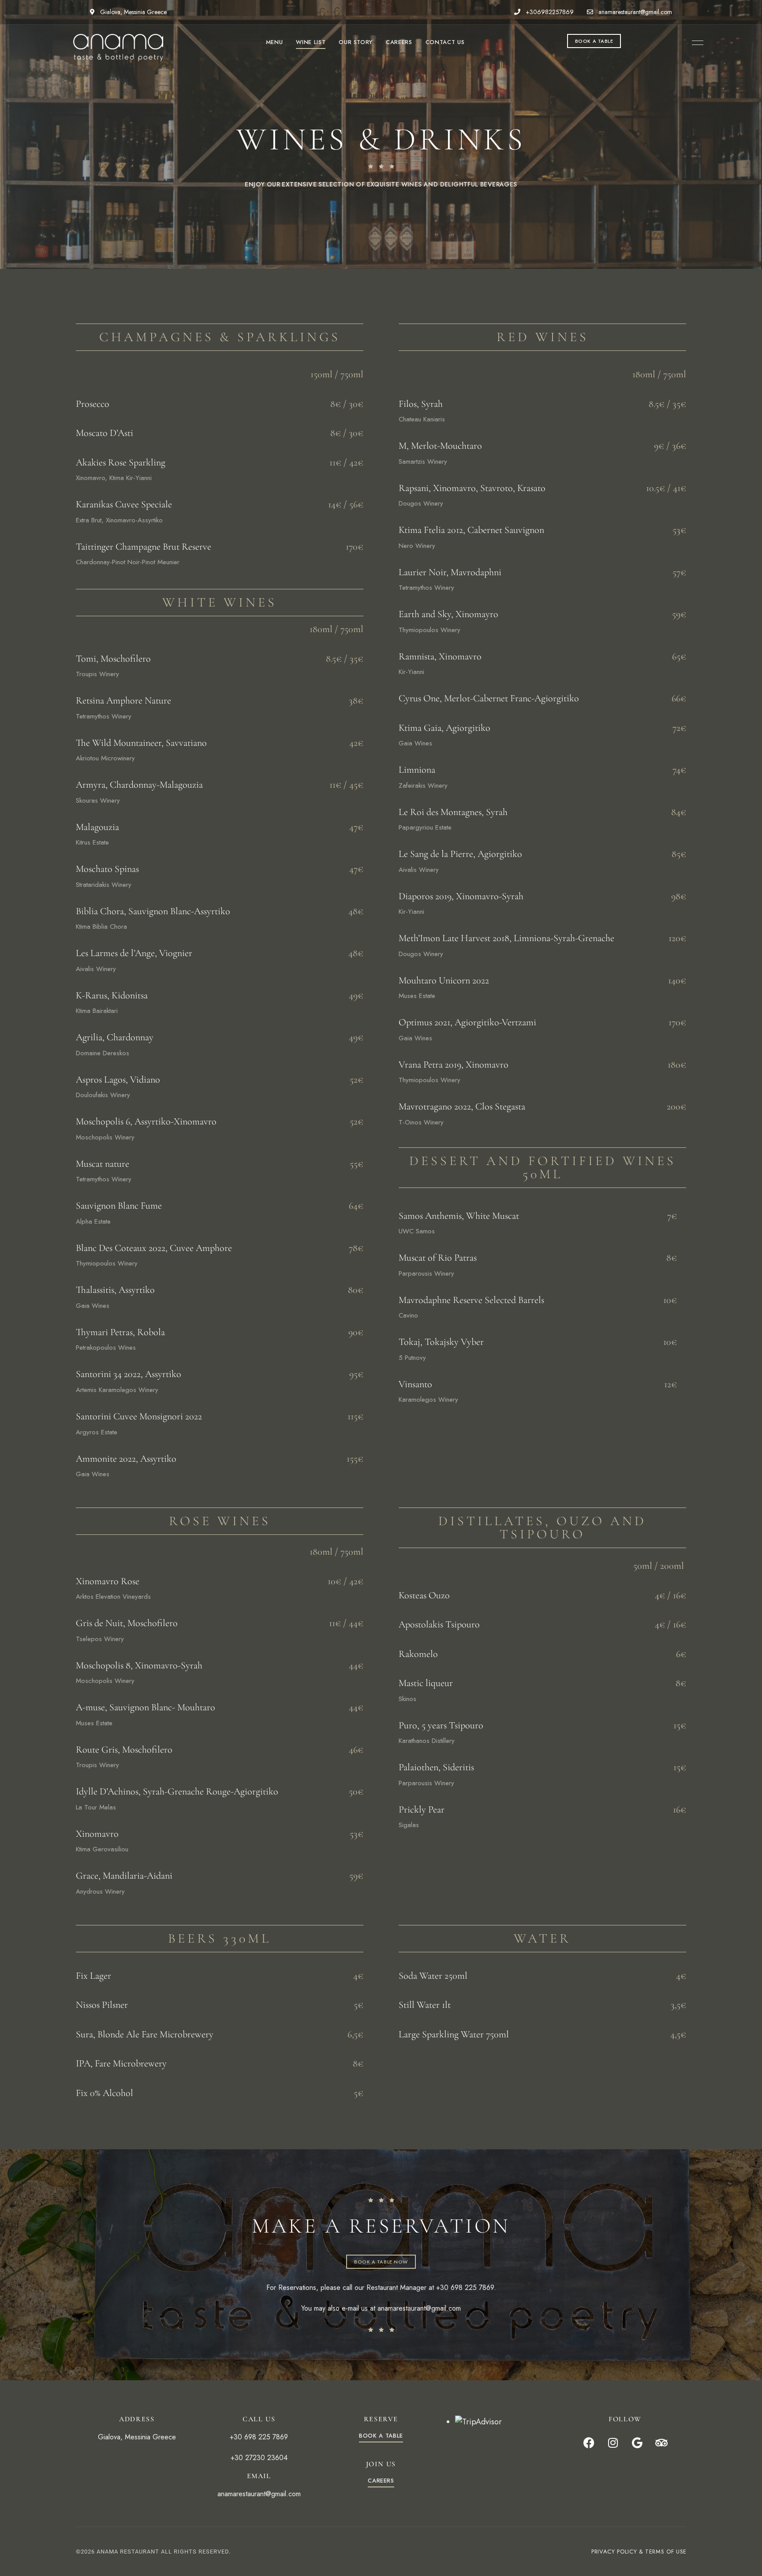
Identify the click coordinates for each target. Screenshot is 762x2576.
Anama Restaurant (128, 2552)
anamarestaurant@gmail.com (634, 12)
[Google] (637, 2442)
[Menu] (695, 43)
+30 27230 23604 (259, 2458)
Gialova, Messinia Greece (133, 12)
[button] (594, 41)
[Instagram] (613, 2442)
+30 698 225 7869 (465, 2288)
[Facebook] (589, 2442)
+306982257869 (549, 12)
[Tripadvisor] (661, 2442)
